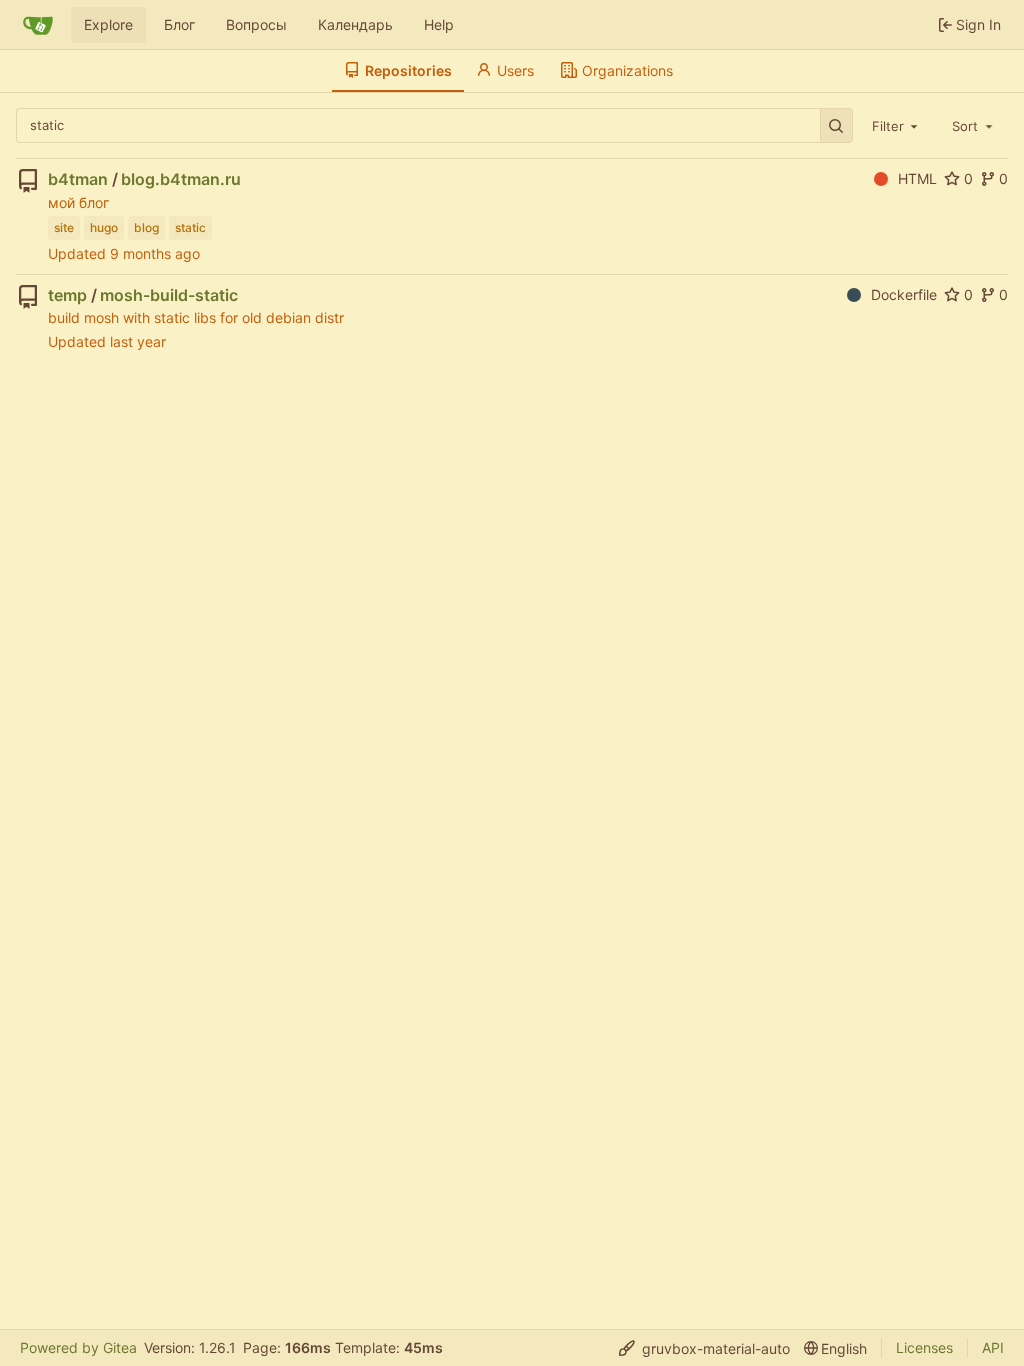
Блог (179, 24)
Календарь (355, 24)
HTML (917, 178)
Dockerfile (904, 294)
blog (146, 227)
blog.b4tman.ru (181, 179)
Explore (108, 24)
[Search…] (836, 125)
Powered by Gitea (78, 1347)
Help (439, 24)
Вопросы (256, 24)
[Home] (38, 25)
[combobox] (897, 125)
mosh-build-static (169, 295)
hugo (104, 227)
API (993, 1347)
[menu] (704, 1348)
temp (67, 295)
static (190, 227)
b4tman (78, 179)
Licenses (924, 1347)
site (64, 227)
